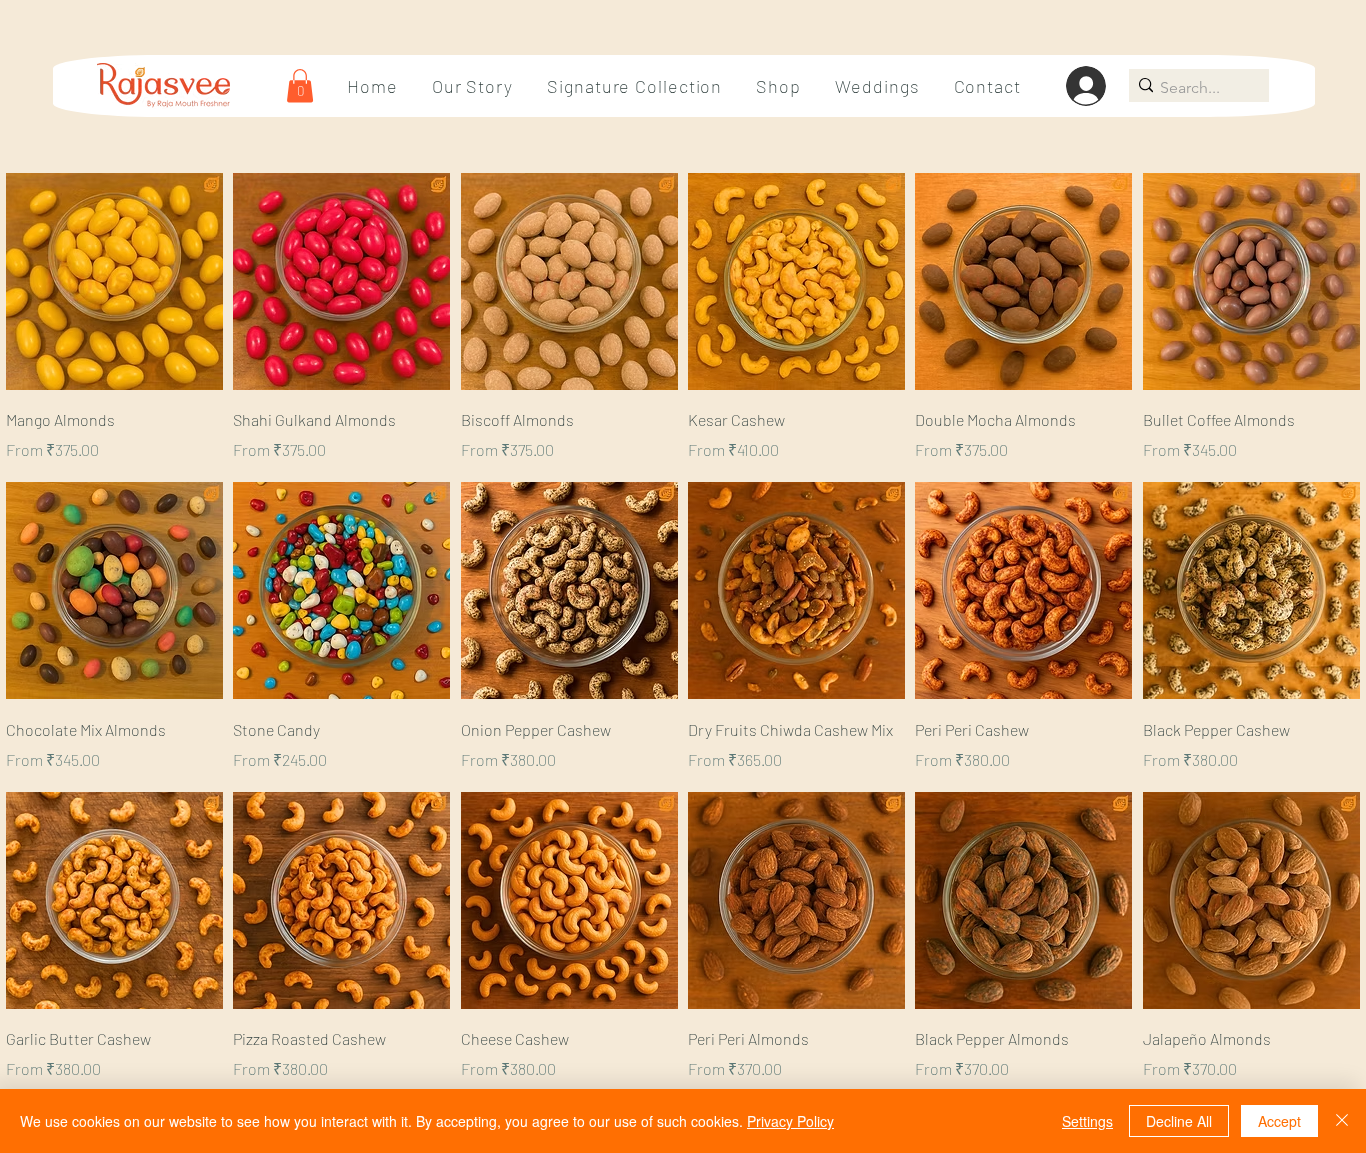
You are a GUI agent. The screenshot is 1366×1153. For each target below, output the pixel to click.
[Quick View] (114, 281)
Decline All (1179, 1121)
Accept (1279, 1121)
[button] (300, 85)
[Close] (1342, 1121)
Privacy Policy (790, 1121)
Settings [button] (1087, 1121)
